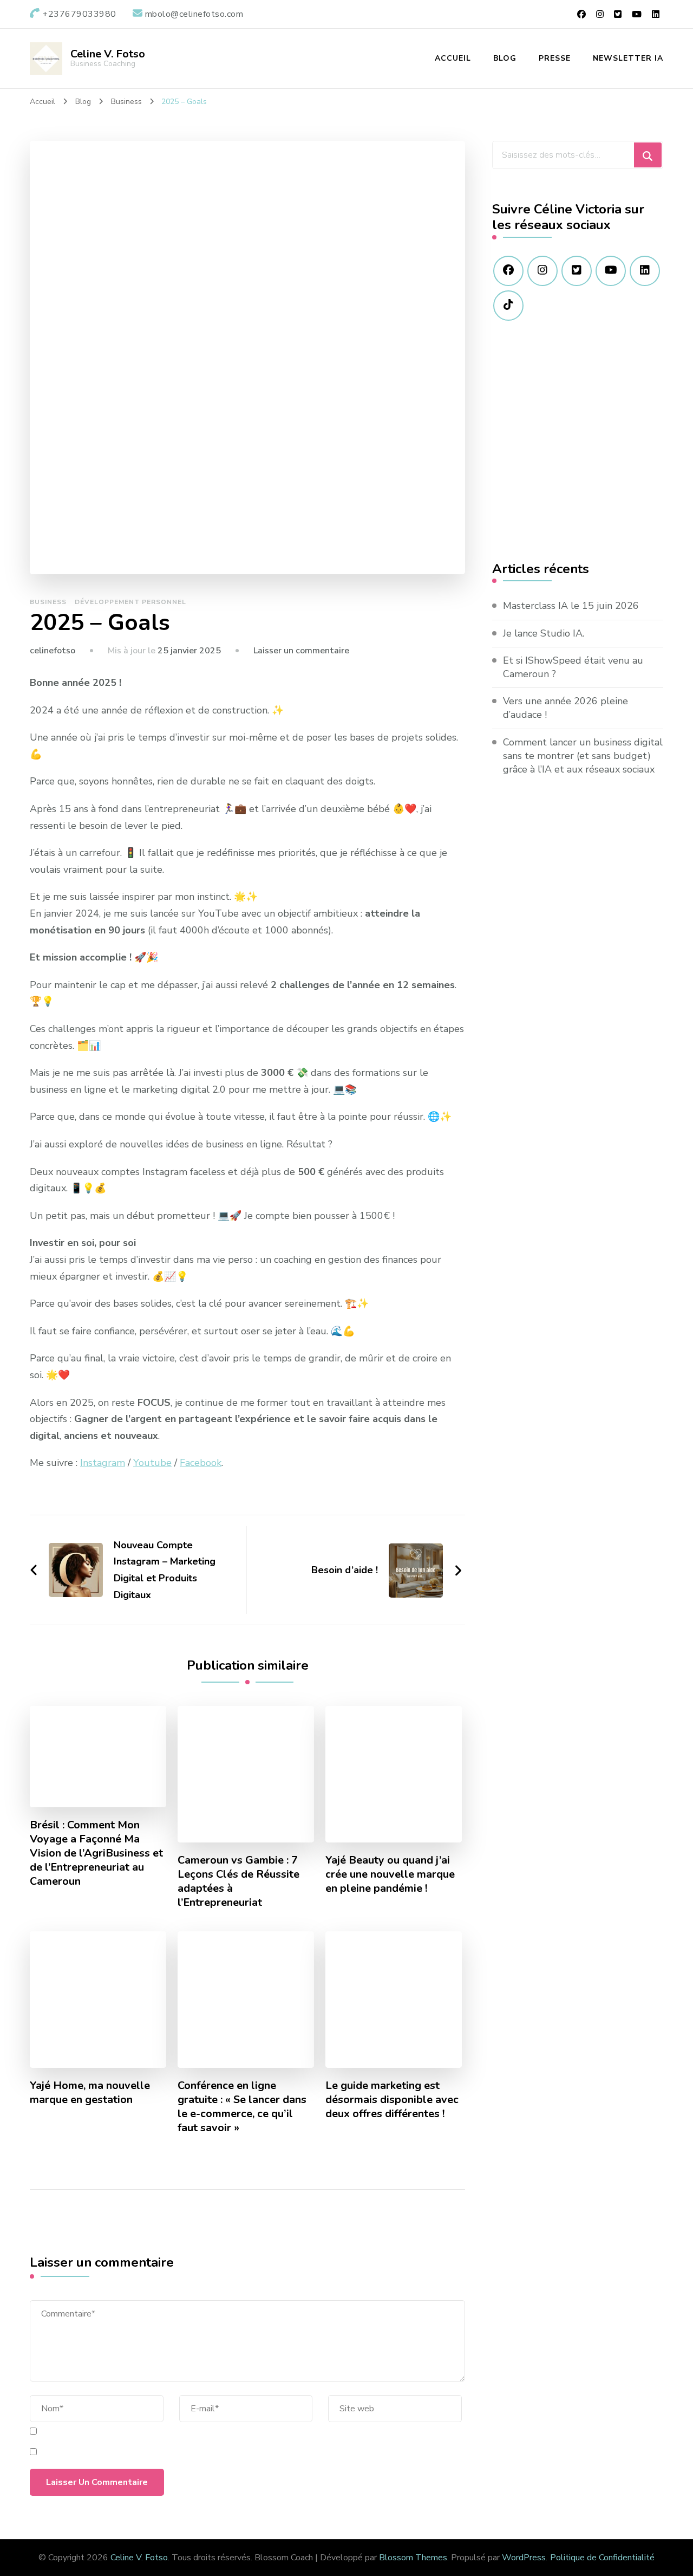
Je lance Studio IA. (544, 633)
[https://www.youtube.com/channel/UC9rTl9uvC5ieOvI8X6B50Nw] (611, 271)
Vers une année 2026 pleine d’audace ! (565, 708)
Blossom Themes (413, 2558)
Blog (505, 58)
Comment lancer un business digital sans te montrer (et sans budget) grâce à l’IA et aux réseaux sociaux (583, 756)
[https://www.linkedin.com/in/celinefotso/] (645, 271)
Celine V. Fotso (108, 54)
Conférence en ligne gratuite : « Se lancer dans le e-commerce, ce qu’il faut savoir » (242, 2107)
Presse (555, 58)
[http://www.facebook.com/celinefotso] (508, 271)
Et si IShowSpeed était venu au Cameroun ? (573, 667)
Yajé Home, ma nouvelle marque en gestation (90, 2093)
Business (48, 602)
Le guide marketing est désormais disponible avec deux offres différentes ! (392, 2100)
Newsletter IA (628, 58)
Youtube (152, 1463)
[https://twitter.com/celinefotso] (577, 271)
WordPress (524, 2558)
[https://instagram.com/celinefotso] (542, 271)
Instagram (103, 1463)
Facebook (201, 1463)
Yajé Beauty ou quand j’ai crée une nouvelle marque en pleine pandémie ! (390, 1874)
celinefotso (53, 651)
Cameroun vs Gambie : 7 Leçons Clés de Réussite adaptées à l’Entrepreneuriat (238, 1881)
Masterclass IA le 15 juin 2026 (571, 606)
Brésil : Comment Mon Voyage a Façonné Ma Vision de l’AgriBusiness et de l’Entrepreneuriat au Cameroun (96, 1853)
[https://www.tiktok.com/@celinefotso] (508, 306)
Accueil (453, 58)
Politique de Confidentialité (602, 2558)
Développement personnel (130, 602)
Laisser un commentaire (301, 651)
